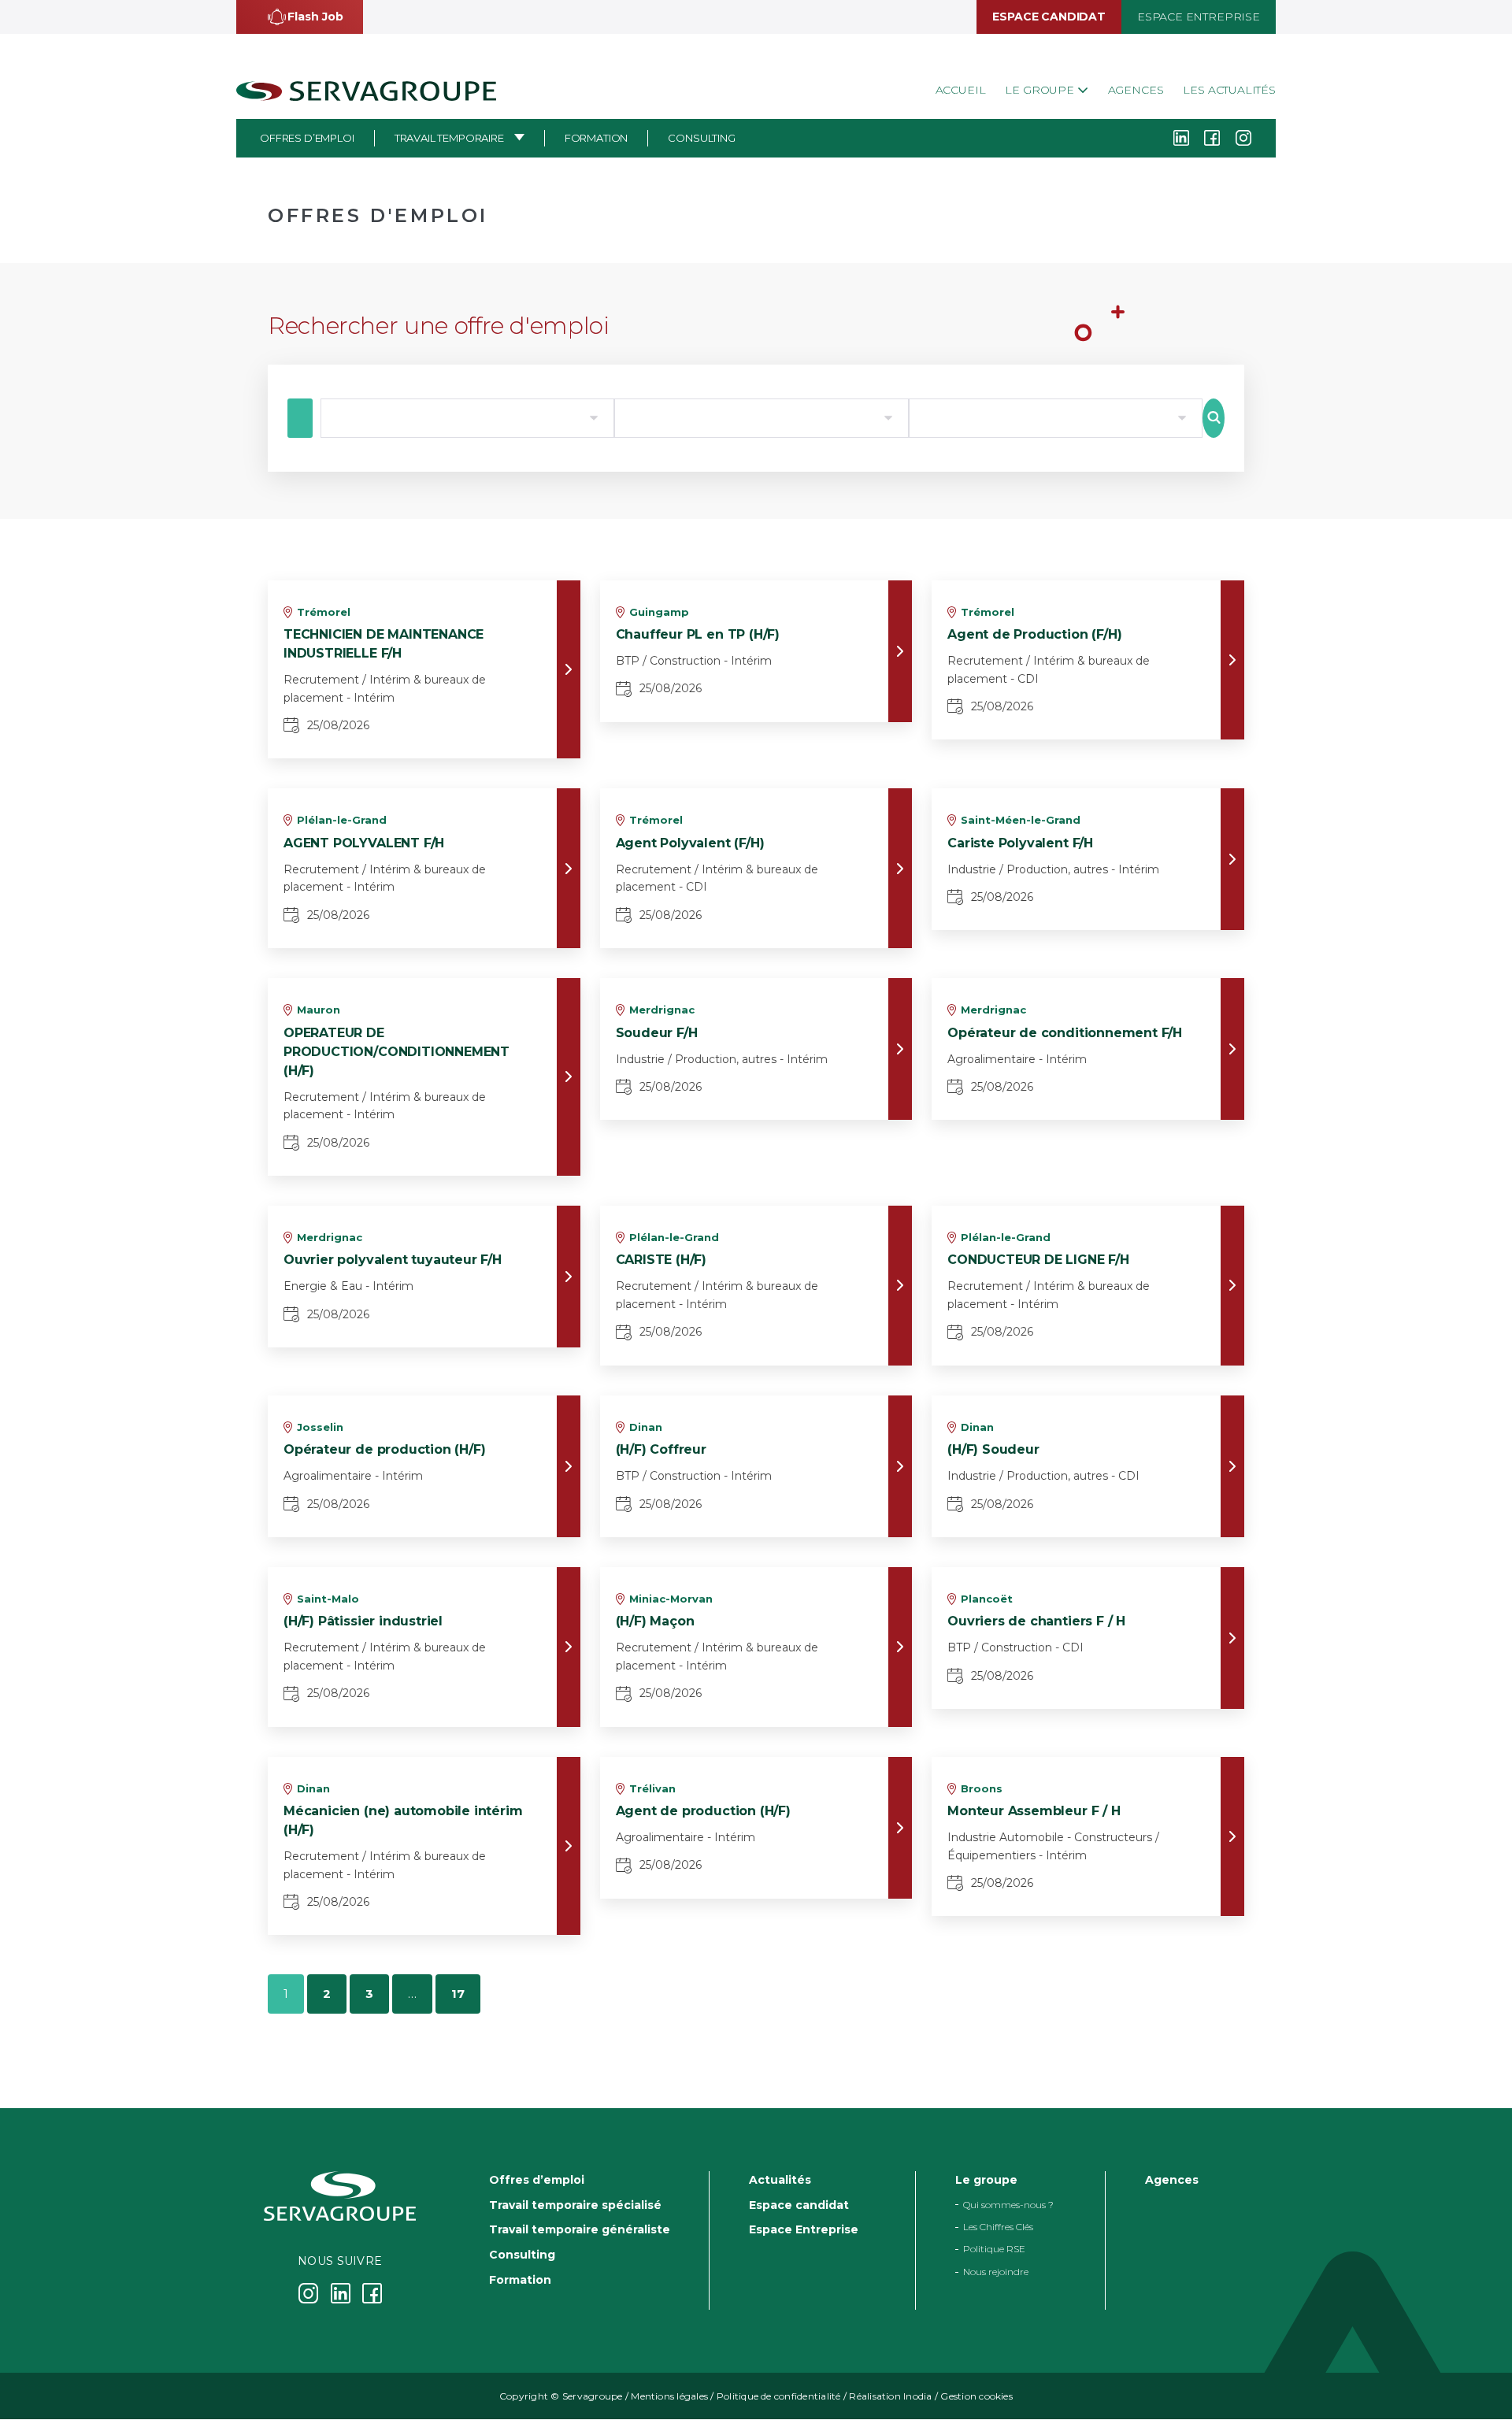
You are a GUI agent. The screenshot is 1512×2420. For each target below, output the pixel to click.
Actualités (780, 2180)
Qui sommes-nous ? (1008, 2205)
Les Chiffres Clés (998, 2227)
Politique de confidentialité (779, 2397)
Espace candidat (1049, 17)
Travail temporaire (449, 138)
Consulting (701, 138)
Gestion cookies (976, 2397)
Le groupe (1041, 90)
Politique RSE (994, 2250)
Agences (1136, 90)
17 (458, 1994)
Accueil (961, 90)
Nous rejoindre (996, 2272)
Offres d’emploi (307, 138)
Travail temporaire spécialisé (575, 2205)
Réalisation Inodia (890, 2397)
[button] (300, 17)
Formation (597, 138)
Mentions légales (669, 2397)
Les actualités (1229, 90)
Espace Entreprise (1199, 17)
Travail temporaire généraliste (580, 2230)
